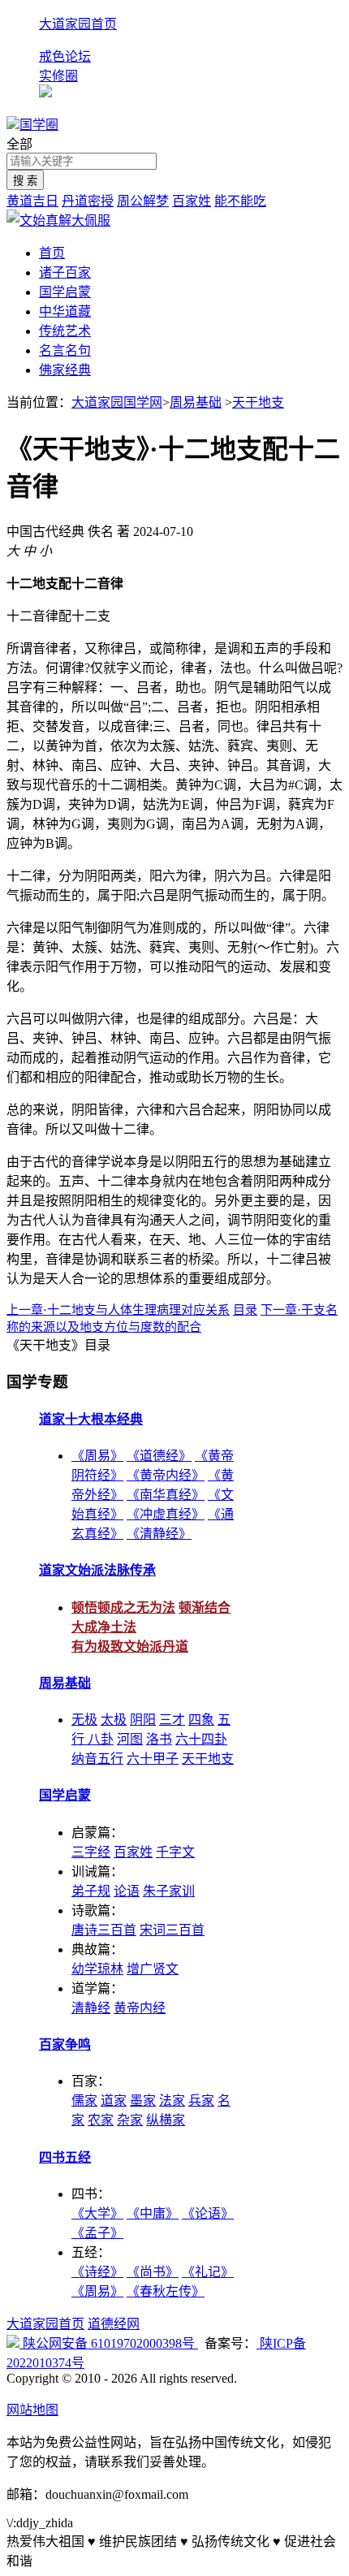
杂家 (130, 2120)
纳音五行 (97, 1759)
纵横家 (166, 2120)
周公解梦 (143, 201)
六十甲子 (153, 1759)
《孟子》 (97, 2233)
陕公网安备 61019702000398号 (109, 2343)
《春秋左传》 (166, 2291)
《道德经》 (159, 1456)
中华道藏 (65, 311)
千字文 (175, 1852)
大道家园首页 (78, 24)
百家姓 (192, 201)
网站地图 (32, 2410)
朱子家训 (169, 1891)
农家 (101, 2120)
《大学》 (97, 2213)
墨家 (143, 2101)
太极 (114, 1720)
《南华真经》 (166, 1495)
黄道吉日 (32, 201)
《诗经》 (97, 2272)
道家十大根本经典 (91, 1419)
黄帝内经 (140, 2008)
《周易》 (97, 1456)
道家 (114, 2101)
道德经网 (114, 2324)
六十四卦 (201, 1739)
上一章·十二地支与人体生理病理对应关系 (118, 1310)
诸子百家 (65, 272)
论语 (127, 1891)
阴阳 (143, 1720)
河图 (130, 1739)
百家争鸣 (65, 2044)
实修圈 (58, 76)
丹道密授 (88, 201)
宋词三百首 (172, 1930)
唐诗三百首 (104, 1930)
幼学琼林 (97, 1969)
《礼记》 (208, 2272)
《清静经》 (159, 1534)
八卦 (101, 1739)
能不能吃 (240, 201)
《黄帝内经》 (166, 1475)
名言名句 (65, 350)
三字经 (91, 1852)
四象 (201, 1720)
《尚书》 (153, 2272)
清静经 (91, 2008)
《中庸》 (153, 2213)
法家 (172, 2101)
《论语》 (208, 2213)
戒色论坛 (65, 56)
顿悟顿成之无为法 (123, 1608)
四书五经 (65, 2157)
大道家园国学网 (117, 402)
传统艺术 (65, 331)
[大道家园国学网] (13, 125)
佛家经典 (65, 370)
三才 (172, 1720)
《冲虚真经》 (166, 1514)
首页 (52, 253)
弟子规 (91, 1891)
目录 (245, 1310)
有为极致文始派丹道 (130, 1647)
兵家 (201, 2101)
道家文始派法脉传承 (97, 1570)
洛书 (159, 1739)
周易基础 (196, 402)
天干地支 (258, 402)
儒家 (84, 2101)
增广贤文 (153, 1969)
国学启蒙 (65, 292)
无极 (84, 1720)
